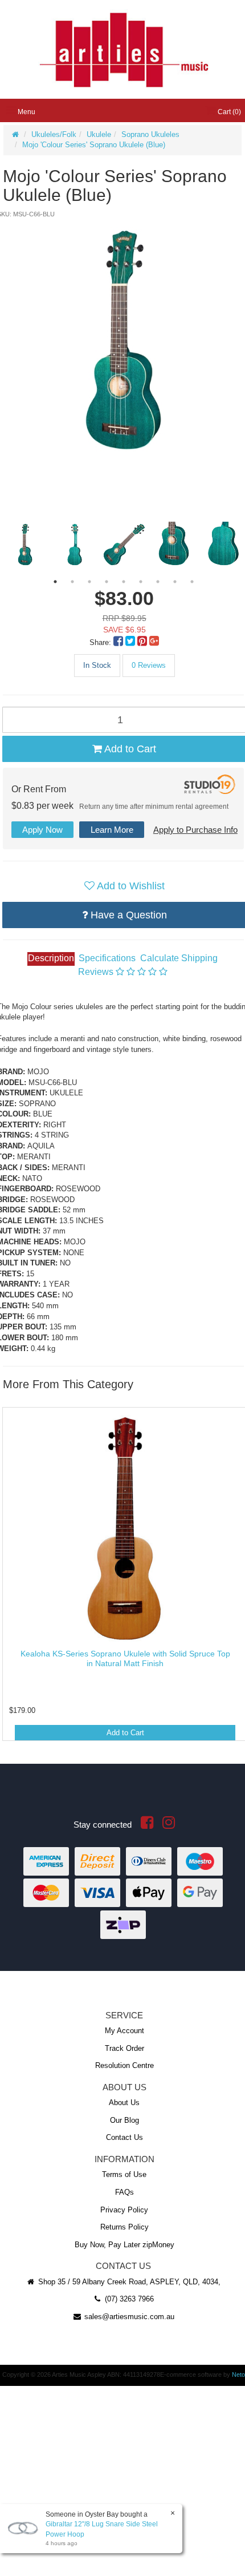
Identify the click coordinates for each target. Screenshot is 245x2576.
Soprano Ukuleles (150, 134)
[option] (123, 340)
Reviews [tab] (97, 972)
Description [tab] (51, 958)
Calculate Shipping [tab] (179, 958)
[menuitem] (119, 642)
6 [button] (141, 582)
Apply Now (42, 830)
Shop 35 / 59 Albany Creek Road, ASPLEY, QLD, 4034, (128, 2282)
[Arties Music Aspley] (123, 49)
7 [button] (158, 582)
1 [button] (55, 582)
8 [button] (175, 582)
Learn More (112, 830)
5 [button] (124, 582)
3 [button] (89, 582)
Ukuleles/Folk (54, 134)
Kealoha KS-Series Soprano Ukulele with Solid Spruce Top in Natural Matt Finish (125, 1658)
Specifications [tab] (107, 958)
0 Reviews (149, 665)
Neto (238, 2375)
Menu (26, 112)
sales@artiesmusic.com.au (128, 2317)
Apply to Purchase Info (195, 830)
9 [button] (192, 582)
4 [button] (107, 582)
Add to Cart (125, 1733)
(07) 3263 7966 (128, 2299)
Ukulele (99, 134)
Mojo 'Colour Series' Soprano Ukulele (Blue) (94, 145)
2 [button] (72, 582)
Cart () (228, 112)
